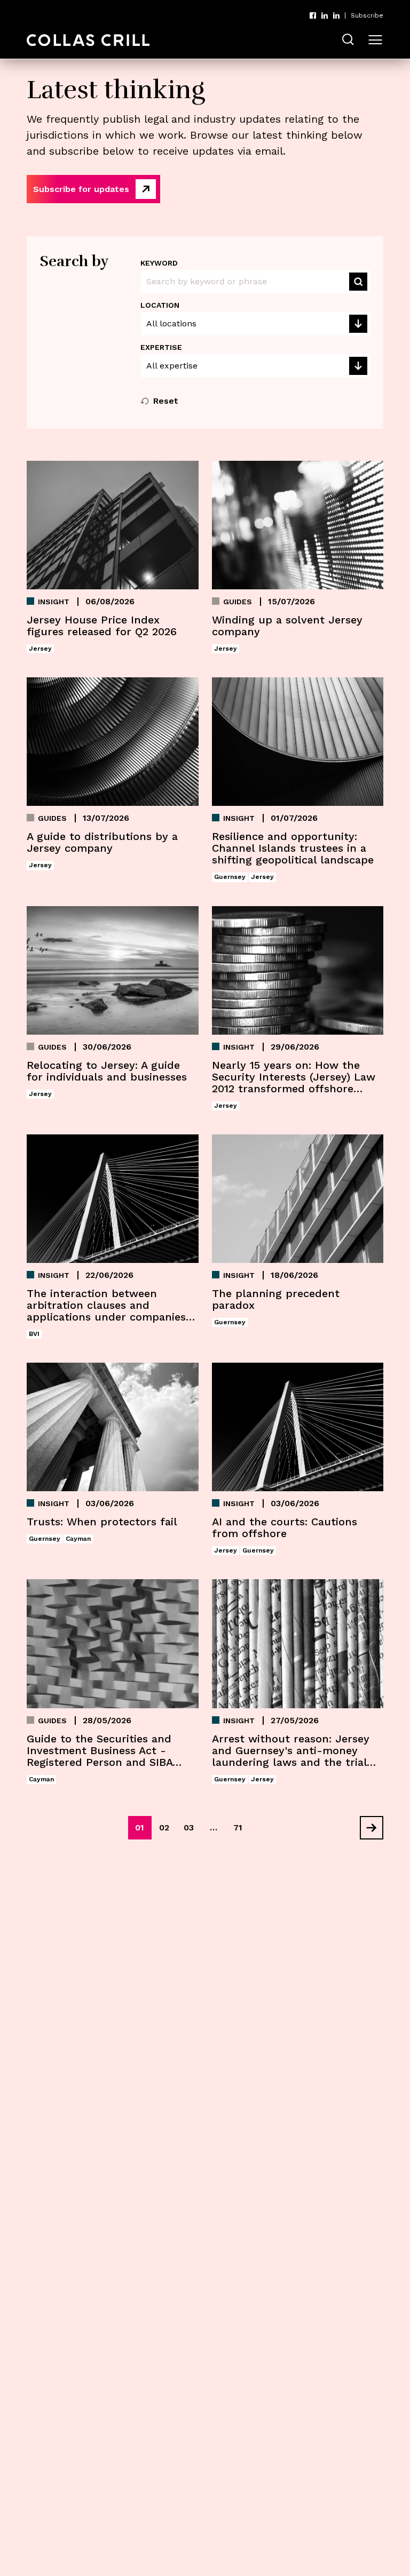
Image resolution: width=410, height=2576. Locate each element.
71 (238, 1827)
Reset (166, 401)
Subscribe (367, 15)
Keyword (159, 263)
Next (367, 1828)
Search (358, 282)
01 (140, 1827)
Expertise (161, 347)
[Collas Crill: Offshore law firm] (88, 40)
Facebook (313, 15)
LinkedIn (325, 15)
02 (164, 1827)
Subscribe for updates (81, 189)
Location (160, 305)
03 (189, 1827)
